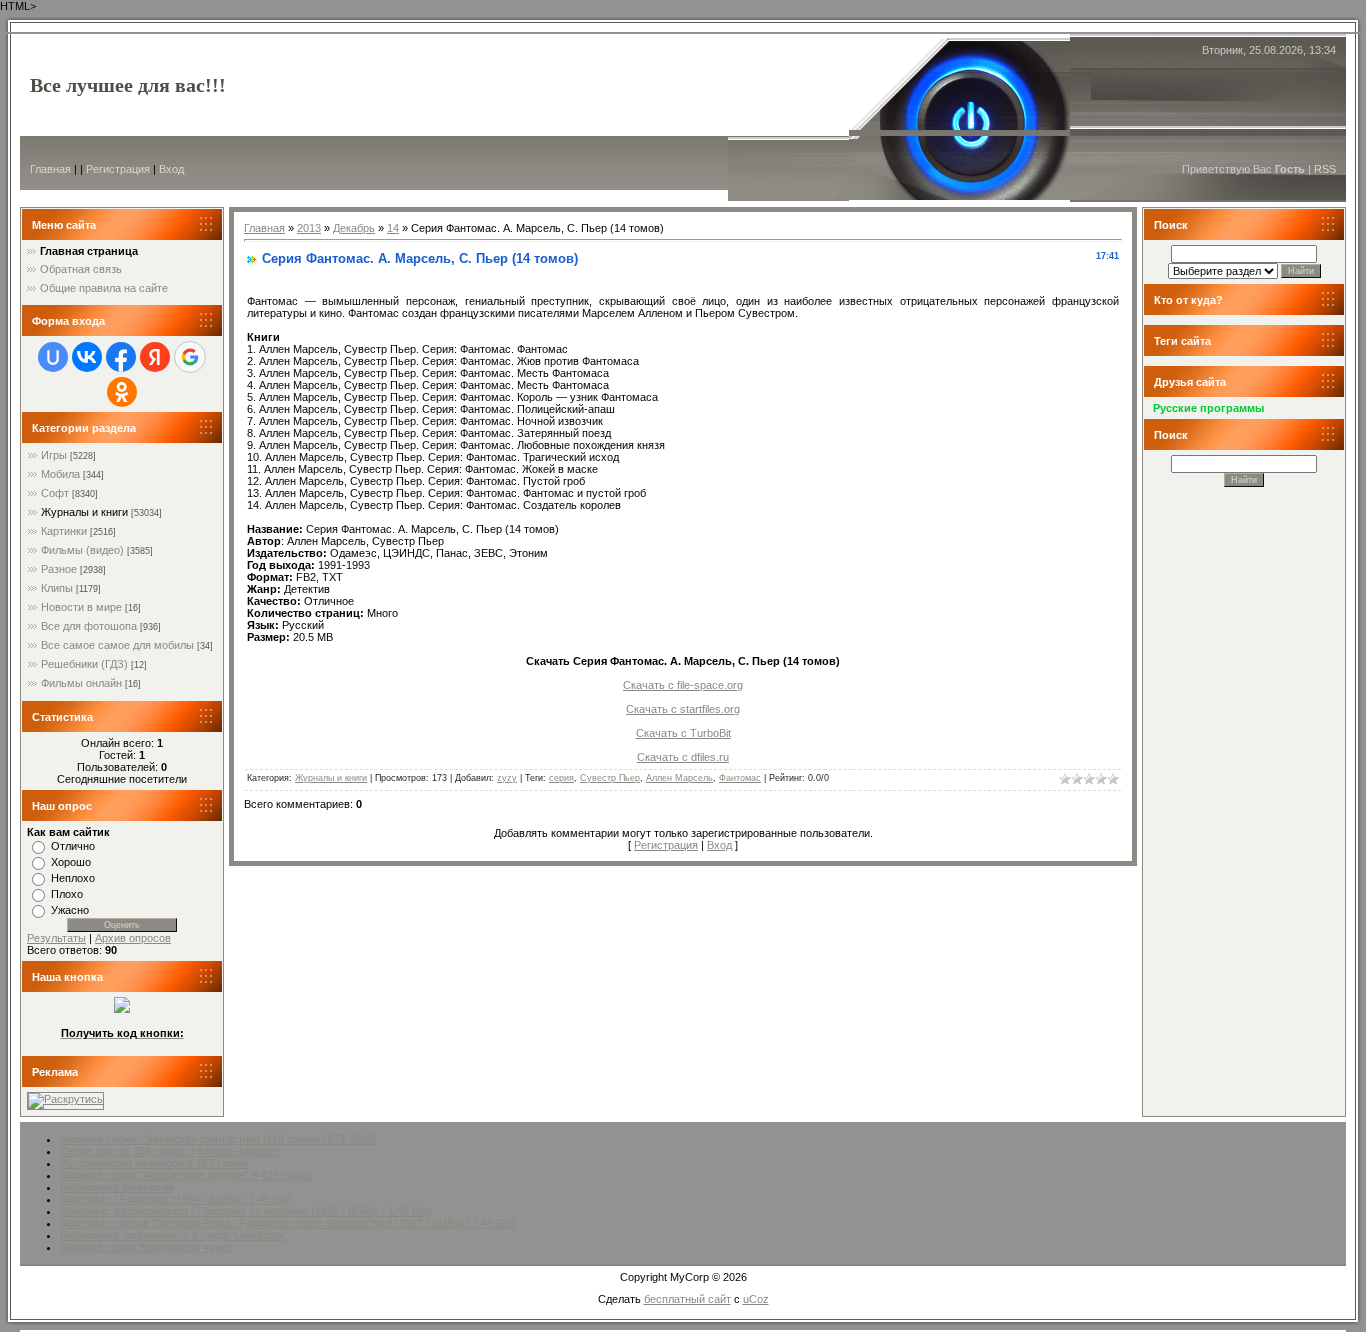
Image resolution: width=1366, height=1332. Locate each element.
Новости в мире (81, 607)
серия (561, 778)
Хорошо (71, 862)
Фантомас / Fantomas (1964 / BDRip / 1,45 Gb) (176, 1199)
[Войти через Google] (190, 357)
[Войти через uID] (53, 357)
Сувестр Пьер (610, 778)
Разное (59, 569)
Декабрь (354, 228)
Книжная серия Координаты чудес (146, 1247)
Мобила (60, 474)
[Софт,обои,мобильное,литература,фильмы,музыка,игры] (122, 1009)
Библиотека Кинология (117, 1187)
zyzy (507, 778)
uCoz (756, 1299)
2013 (309, 228)
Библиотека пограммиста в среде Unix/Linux (172, 1235)
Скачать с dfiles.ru (683, 757)
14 (393, 228)
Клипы (57, 588)
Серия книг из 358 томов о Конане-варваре (169, 1151)
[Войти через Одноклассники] (122, 392)
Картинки (64, 531)
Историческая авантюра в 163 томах (154, 1163)
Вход (171, 169)
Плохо (67, 894)
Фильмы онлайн (81, 683)
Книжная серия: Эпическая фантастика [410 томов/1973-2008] (218, 1139)
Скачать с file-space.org (683, 685)
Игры (54, 455)
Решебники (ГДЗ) (84, 664)
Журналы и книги (84, 512)
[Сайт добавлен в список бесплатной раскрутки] (65, 1099)
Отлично (73, 846)
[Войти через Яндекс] (155, 357)
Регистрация (118, 169)
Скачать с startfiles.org (683, 709)
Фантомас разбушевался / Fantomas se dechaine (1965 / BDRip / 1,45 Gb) (245, 1211)
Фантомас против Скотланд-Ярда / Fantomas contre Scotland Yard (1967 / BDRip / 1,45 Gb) (287, 1223)
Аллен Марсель (679, 778)
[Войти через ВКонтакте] (87, 357)
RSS (1325, 169)
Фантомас (740, 778)
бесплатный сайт (687, 1299)
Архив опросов (133, 938)
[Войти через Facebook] (121, 357)
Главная (50, 169)
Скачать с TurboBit (683, 733)
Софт (55, 493)
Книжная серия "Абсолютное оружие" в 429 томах (186, 1175)
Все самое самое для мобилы (117, 645)
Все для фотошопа (89, 626)
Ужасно (70, 910)
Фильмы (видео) (82, 550)
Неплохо (73, 878)
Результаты (56, 938)
